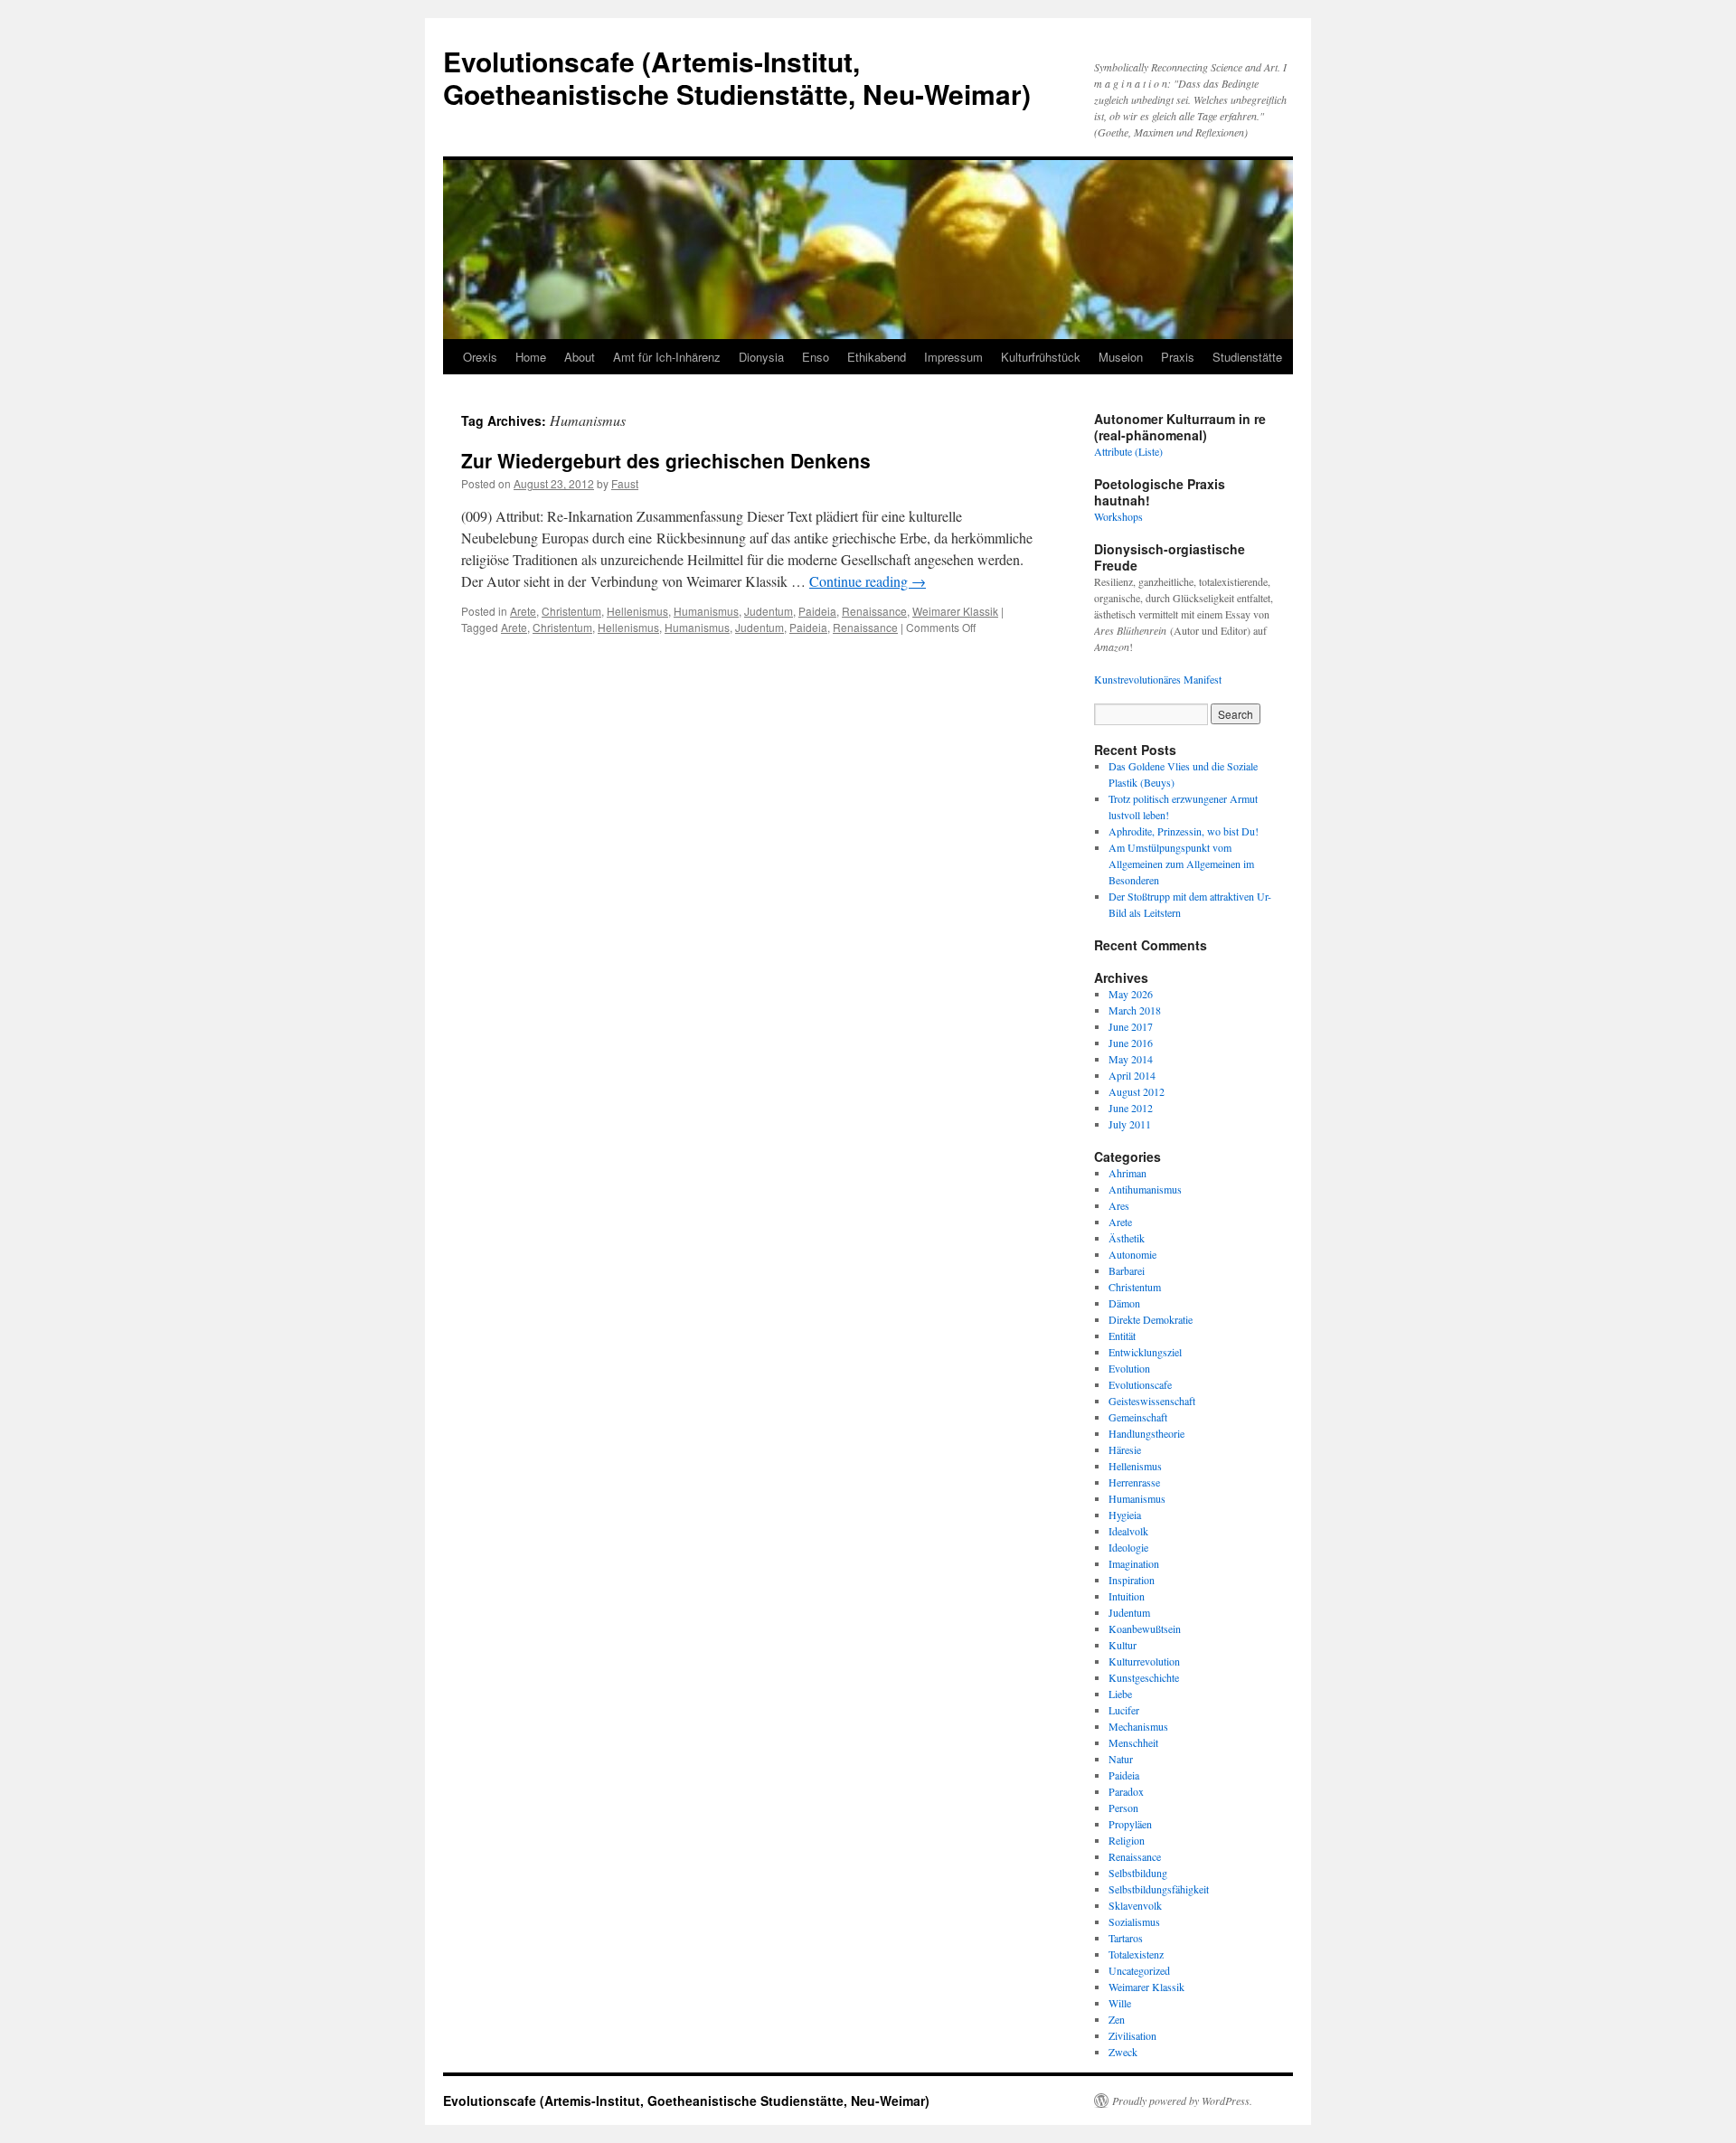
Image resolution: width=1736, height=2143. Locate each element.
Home (531, 357)
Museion (1121, 357)
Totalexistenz (1136, 1954)
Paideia (817, 611)
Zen (1117, 2019)
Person (1123, 1808)
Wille (1120, 2003)
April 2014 (1132, 1075)
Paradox (1126, 1791)
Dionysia (761, 357)
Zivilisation (1132, 2035)
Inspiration (1132, 1580)
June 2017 (1131, 1026)
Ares (1119, 1205)
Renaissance (874, 611)
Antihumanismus (1145, 1189)
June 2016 (1131, 1043)
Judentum (769, 611)
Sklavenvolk (1135, 1905)
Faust (625, 483)
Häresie (1125, 1449)
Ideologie (1128, 1547)
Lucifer (1124, 1710)
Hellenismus (637, 611)
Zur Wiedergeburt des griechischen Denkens (666, 460)
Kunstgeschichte (1144, 1677)
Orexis (480, 357)
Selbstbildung (1138, 1873)
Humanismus (706, 611)
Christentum (571, 611)
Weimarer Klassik (955, 611)
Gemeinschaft (1138, 1417)
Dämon (1124, 1303)
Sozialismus (1134, 1921)
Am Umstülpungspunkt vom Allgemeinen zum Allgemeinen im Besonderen (1181, 864)
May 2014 (1131, 1059)
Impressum (953, 357)
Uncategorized (1139, 1970)
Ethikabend (877, 357)
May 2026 (1131, 994)
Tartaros (1126, 1938)
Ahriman (1127, 1173)
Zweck (1123, 2052)
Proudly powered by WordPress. (1182, 2101)
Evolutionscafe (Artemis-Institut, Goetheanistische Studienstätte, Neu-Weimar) (737, 77)
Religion (1127, 1840)
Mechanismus (1138, 1726)
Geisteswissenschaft (1152, 1401)
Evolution (1129, 1368)
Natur (1121, 1759)
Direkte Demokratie (1151, 1319)
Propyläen (1130, 1824)
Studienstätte (1247, 357)
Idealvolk (1128, 1531)
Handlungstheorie (1146, 1433)
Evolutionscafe (1140, 1384)
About (580, 357)
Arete (523, 611)
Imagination (1134, 1563)
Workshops (1118, 516)
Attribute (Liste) (1128, 451)
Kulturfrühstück (1041, 357)
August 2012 (1137, 1091)
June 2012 (1131, 1108)
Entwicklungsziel (1145, 1352)
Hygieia (1125, 1515)
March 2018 (1135, 1010)
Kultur (1123, 1645)
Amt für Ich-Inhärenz (667, 357)
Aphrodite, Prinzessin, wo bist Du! (1184, 831)
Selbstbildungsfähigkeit (1159, 1889)
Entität (1122, 1336)
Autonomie (1132, 1254)
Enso (816, 357)
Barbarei (1127, 1270)
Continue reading (868, 581)
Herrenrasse (1134, 1482)
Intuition (1127, 1596)
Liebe (1120, 1694)
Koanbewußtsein (1145, 1628)
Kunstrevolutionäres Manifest (1158, 679)
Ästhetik (1127, 1238)
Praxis (1178, 357)
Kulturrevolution (1144, 1661)
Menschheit (1133, 1742)
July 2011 (1130, 1124)
